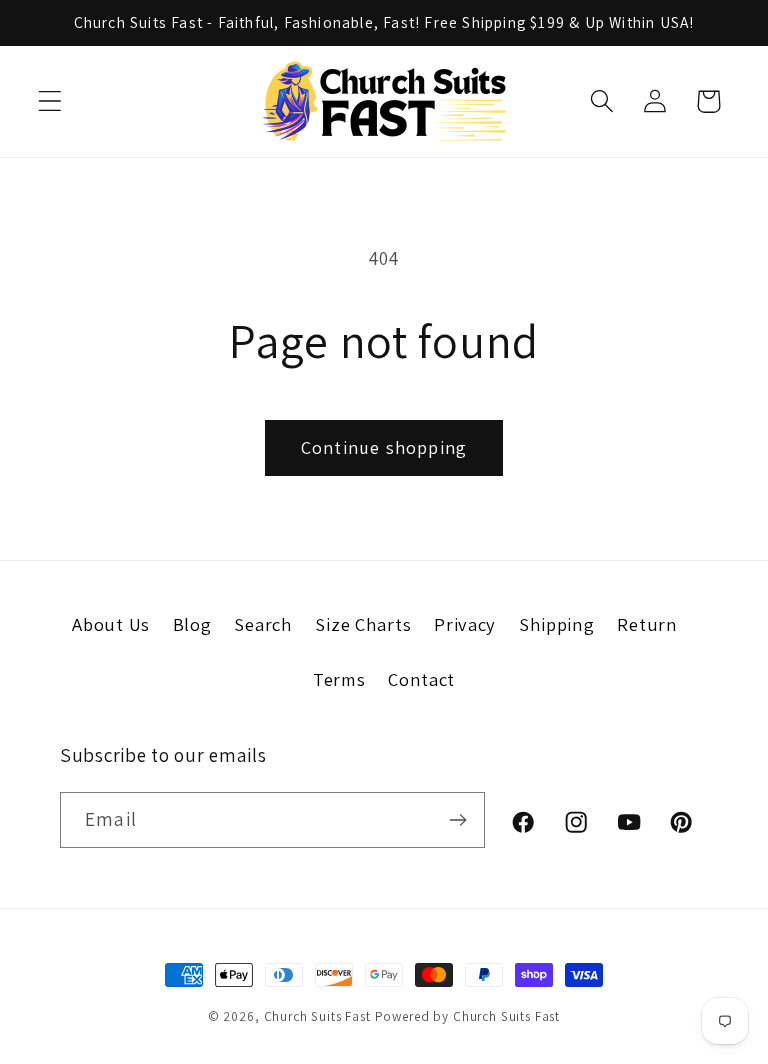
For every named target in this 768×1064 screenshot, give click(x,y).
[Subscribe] (457, 820)
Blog (192, 624)
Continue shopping (384, 447)
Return (647, 624)
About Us (111, 624)
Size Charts (363, 624)
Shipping (557, 624)
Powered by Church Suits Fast (468, 1016)
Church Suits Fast (317, 1016)
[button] (50, 101)
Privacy (465, 624)
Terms (339, 679)
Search (263, 624)
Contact (421, 679)
